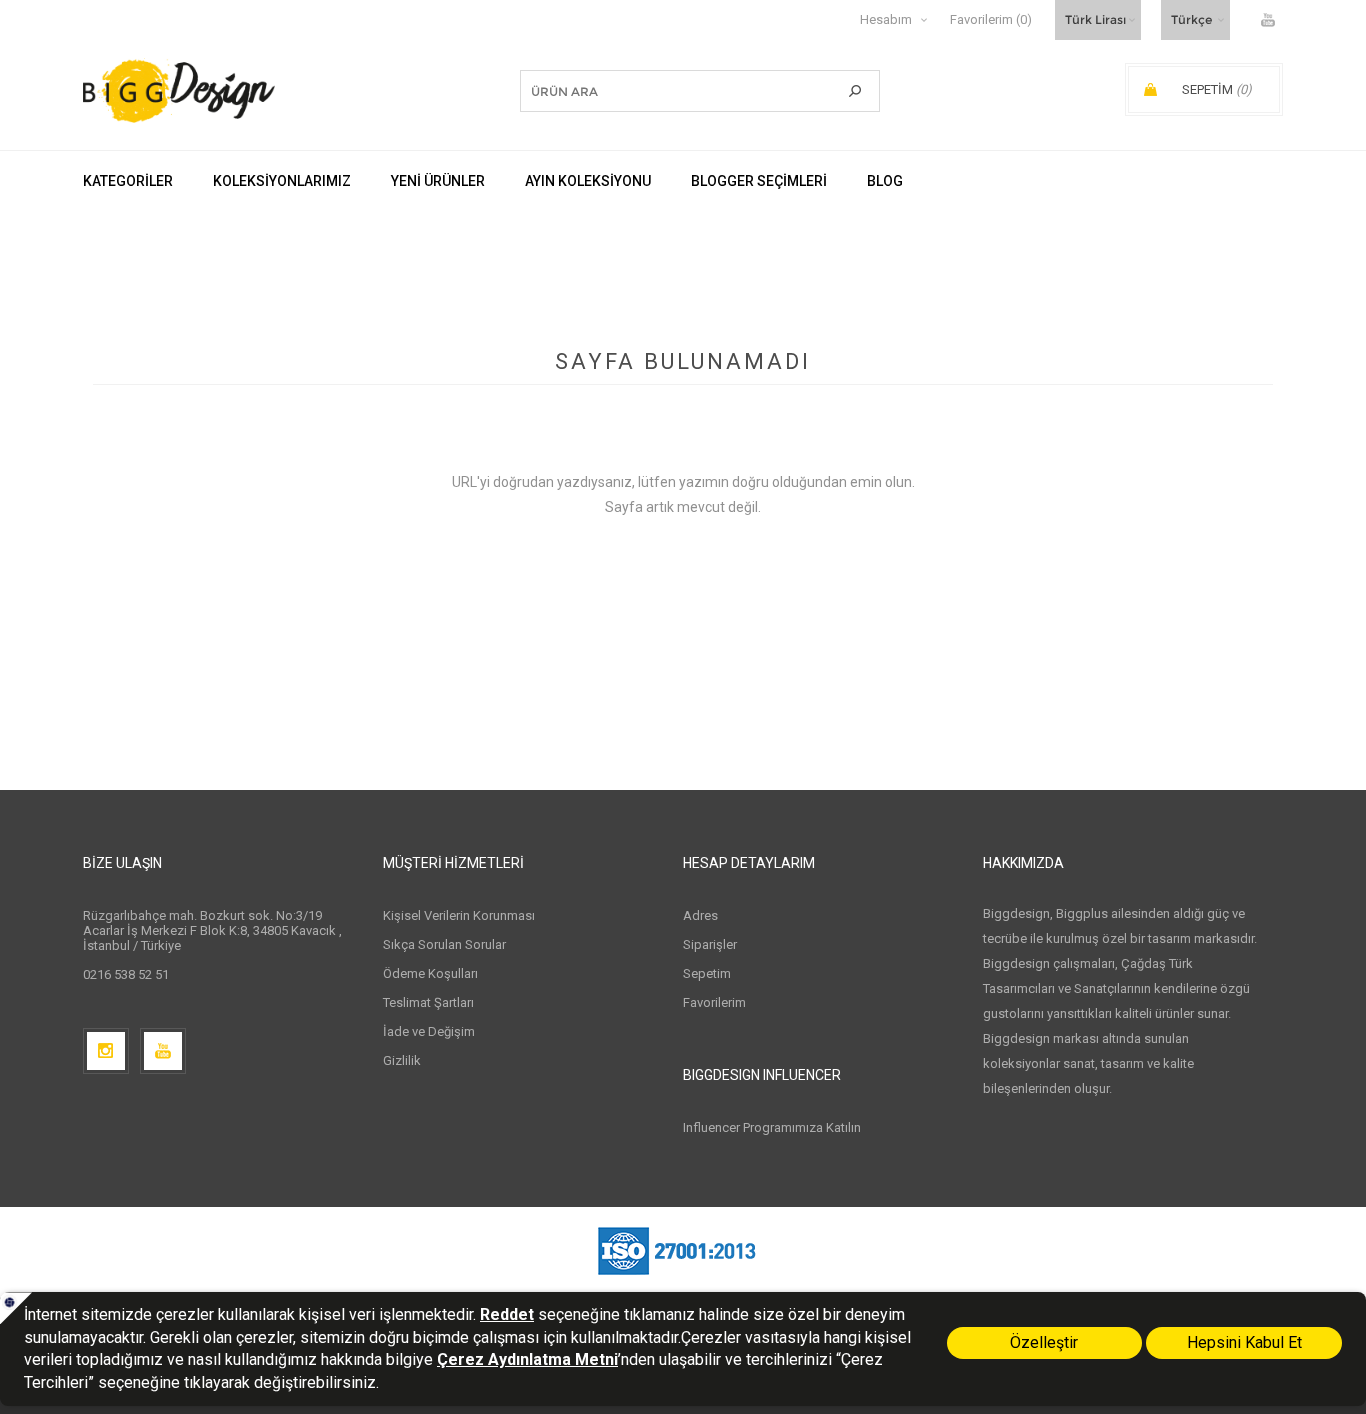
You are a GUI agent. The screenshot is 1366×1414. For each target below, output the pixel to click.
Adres (700, 915)
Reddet (507, 1314)
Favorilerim (714, 1002)
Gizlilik (402, 1060)
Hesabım (886, 19)
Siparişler (710, 944)
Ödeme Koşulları (430, 973)
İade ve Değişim (429, 1031)
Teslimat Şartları (428, 1002)
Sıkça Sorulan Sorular (444, 944)
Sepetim (707, 973)
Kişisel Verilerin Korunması (459, 915)
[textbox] (670, 91)
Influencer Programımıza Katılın (772, 1127)
